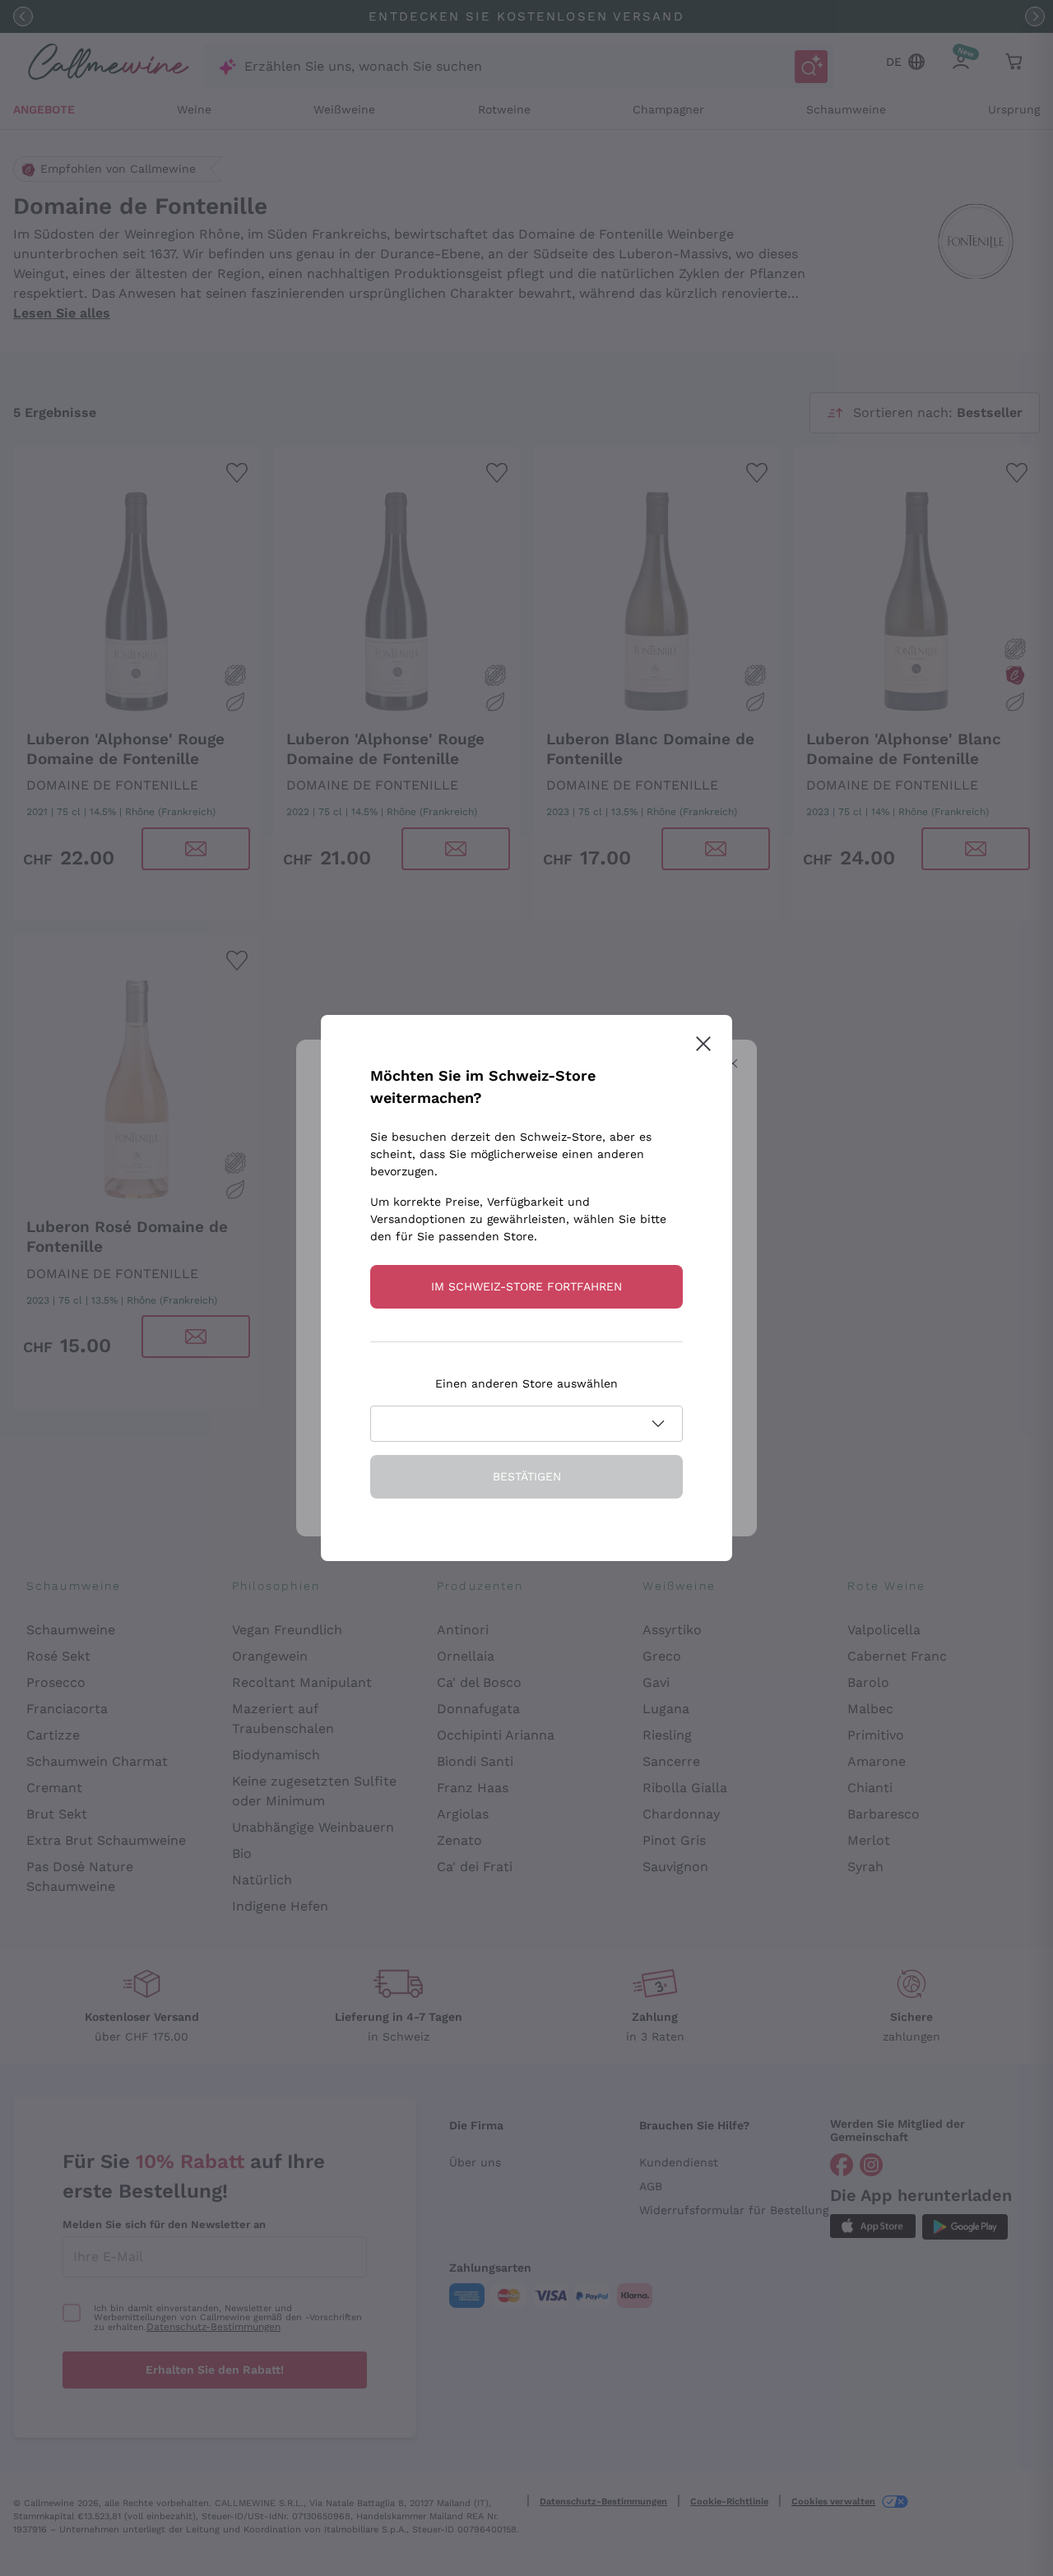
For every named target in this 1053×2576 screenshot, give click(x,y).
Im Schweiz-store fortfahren (526, 1286)
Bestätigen (527, 1476)
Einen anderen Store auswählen (526, 1383)
